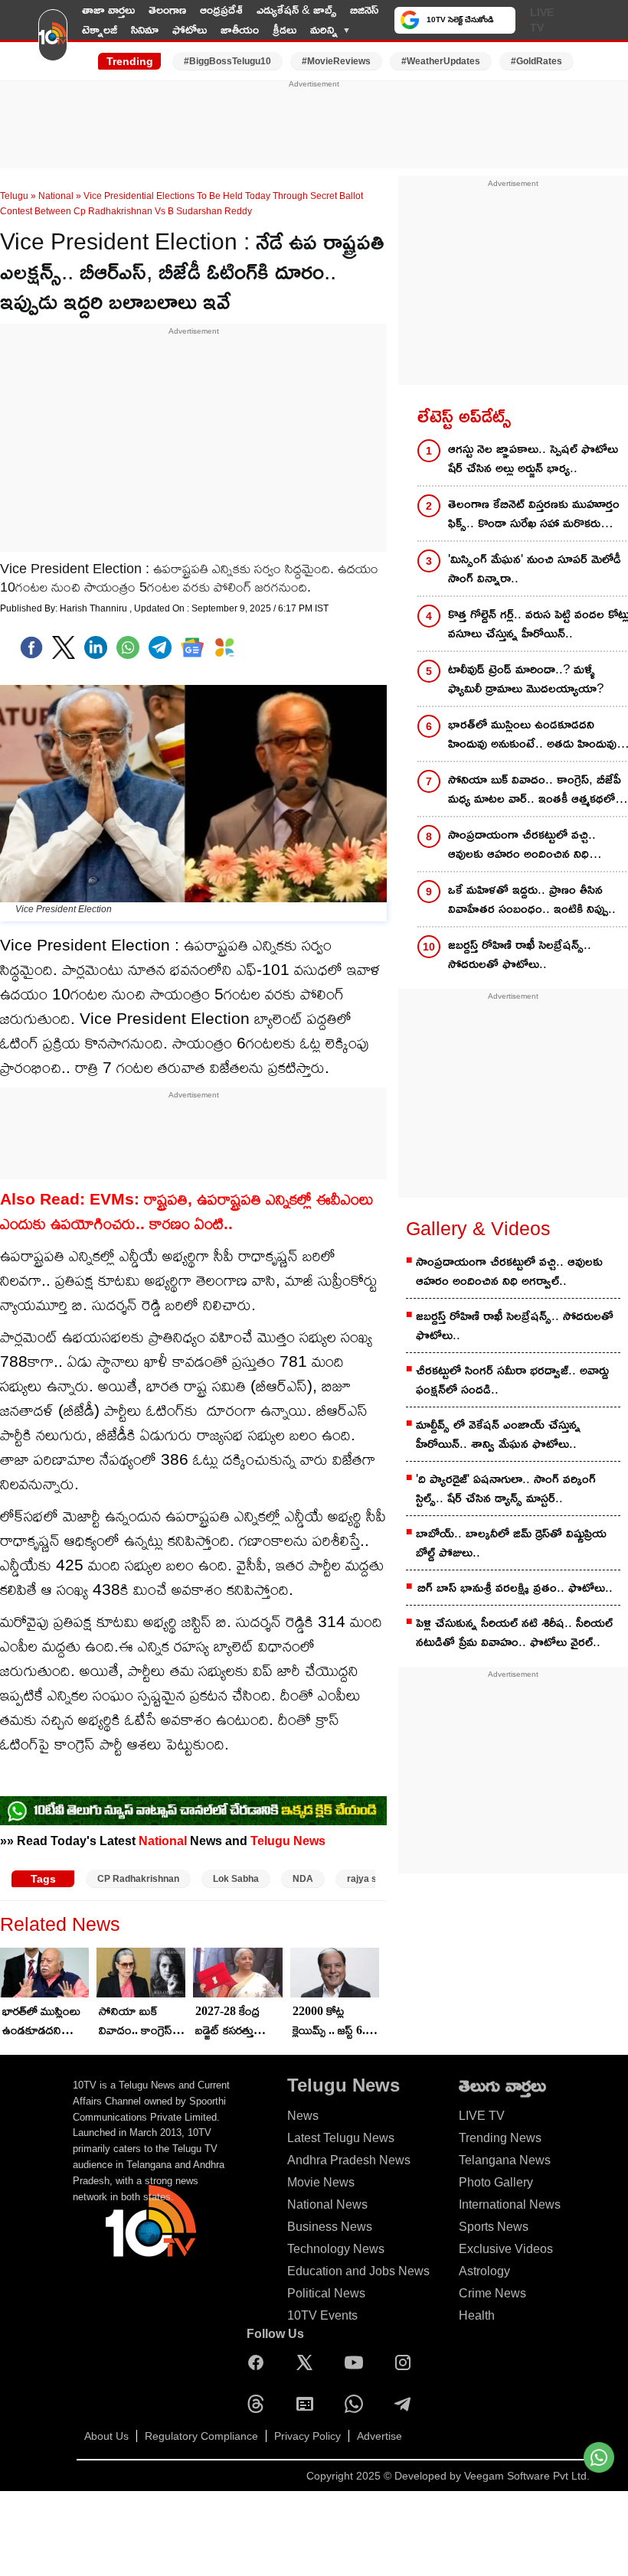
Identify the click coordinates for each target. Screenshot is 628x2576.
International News (510, 2204)
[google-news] (192, 647)
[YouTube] (358, 2362)
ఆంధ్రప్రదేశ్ (221, 10)
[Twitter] (64, 647)
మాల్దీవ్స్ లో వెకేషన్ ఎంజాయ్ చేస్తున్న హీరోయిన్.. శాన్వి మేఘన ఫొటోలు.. (498, 1434)
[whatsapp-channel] (193, 1811)
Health (477, 2315)
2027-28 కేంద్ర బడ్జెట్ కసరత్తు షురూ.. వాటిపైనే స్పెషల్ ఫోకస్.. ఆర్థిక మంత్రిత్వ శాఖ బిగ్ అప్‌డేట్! (239, 2022)
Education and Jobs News (358, 2271)
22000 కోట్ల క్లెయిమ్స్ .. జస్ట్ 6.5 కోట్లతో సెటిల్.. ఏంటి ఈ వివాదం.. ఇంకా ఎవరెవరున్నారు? (332, 2022)
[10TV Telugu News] (53, 41)
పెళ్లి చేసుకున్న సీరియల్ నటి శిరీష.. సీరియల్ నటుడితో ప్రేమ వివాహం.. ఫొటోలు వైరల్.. (514, 1632)
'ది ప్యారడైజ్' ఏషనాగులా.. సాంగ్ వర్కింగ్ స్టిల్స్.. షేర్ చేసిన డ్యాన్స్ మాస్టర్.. (506, 1489)
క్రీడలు (285, 29)
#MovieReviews (336, 61)
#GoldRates (536, 61)
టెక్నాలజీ (100, 29)
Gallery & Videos (478, 1228)
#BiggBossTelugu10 (227, 61)
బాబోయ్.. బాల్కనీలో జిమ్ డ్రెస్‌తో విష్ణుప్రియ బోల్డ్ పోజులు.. (511, 1543)
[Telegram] (407, 2404)
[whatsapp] (128, 647)
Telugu (14, 196)
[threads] (260, 2404)
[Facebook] (31, 647)
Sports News (494, 2227)
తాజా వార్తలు (108, 10)
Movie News (321, 2182)
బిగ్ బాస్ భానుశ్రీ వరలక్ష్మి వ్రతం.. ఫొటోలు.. (515, 1588)
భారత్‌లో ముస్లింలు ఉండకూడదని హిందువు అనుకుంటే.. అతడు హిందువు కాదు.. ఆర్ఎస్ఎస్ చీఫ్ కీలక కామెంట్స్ (42, 2022)
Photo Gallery (496, 2182)
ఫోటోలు (190, 29)
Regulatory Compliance (201, 2436)
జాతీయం (240, 29)
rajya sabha (373, 1879)
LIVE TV (542, 20)
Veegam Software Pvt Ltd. (527, 2476)
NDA (303, 1879)
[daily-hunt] (224, 647)
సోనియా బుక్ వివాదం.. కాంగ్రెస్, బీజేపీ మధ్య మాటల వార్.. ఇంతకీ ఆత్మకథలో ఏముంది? (139, 2022)
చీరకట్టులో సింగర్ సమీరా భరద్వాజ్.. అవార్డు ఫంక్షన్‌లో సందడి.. (512, 1380)
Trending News (500, 2138)
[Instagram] (407, 2362)
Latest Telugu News (341, 2138)
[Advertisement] (314, 125)
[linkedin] (96, 647)
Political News (326, 2293)
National (56, 196)
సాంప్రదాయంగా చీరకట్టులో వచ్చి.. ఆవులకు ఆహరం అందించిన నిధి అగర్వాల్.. (509, 1271)
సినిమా (145, 29)
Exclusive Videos (506, 2249)
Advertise (379, 2436)
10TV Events (322, 2315)
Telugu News (288, 1841)
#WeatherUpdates (441, 61)
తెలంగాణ (167, 10)
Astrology (484, 2271)
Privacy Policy (307, 2436)
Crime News (492, 2293)
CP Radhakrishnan (138, 1879)
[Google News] (309, 2404)
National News (327, 2204)
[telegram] (160, 647)
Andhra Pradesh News (349, 2160)
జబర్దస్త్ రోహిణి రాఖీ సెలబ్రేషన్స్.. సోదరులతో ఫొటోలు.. (515, 1325)
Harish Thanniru (95, 608)
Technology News (336, 2249)
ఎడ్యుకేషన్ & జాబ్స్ (296, 10)
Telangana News (505, 2160)
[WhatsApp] (358, 2404)
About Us (106, 2436)
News (303, 2116)
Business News (330, 2227)
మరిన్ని (324, 29)
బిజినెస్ (364, 10)
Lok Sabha (236, 1879)
